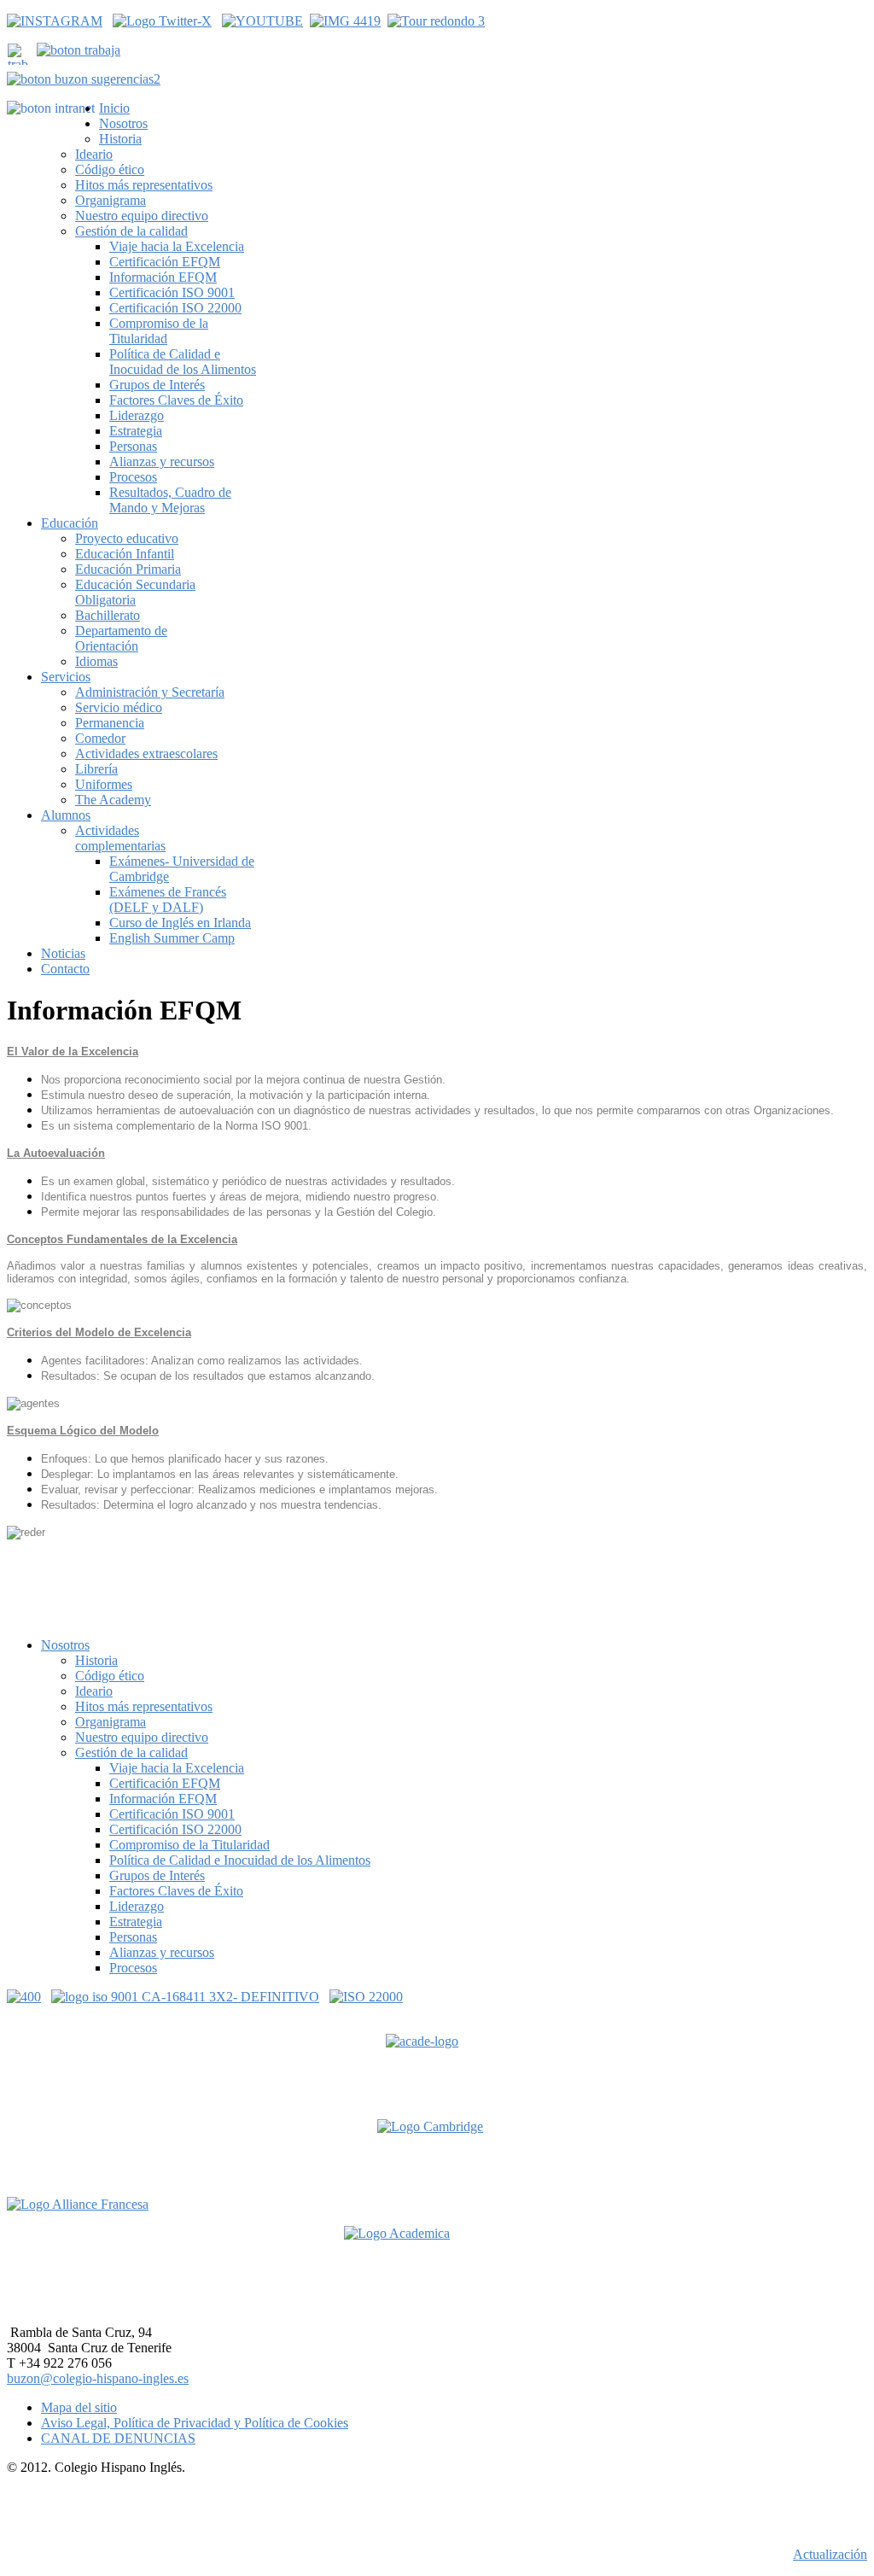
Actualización (830, 2554)
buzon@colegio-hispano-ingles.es (98, 2378)
